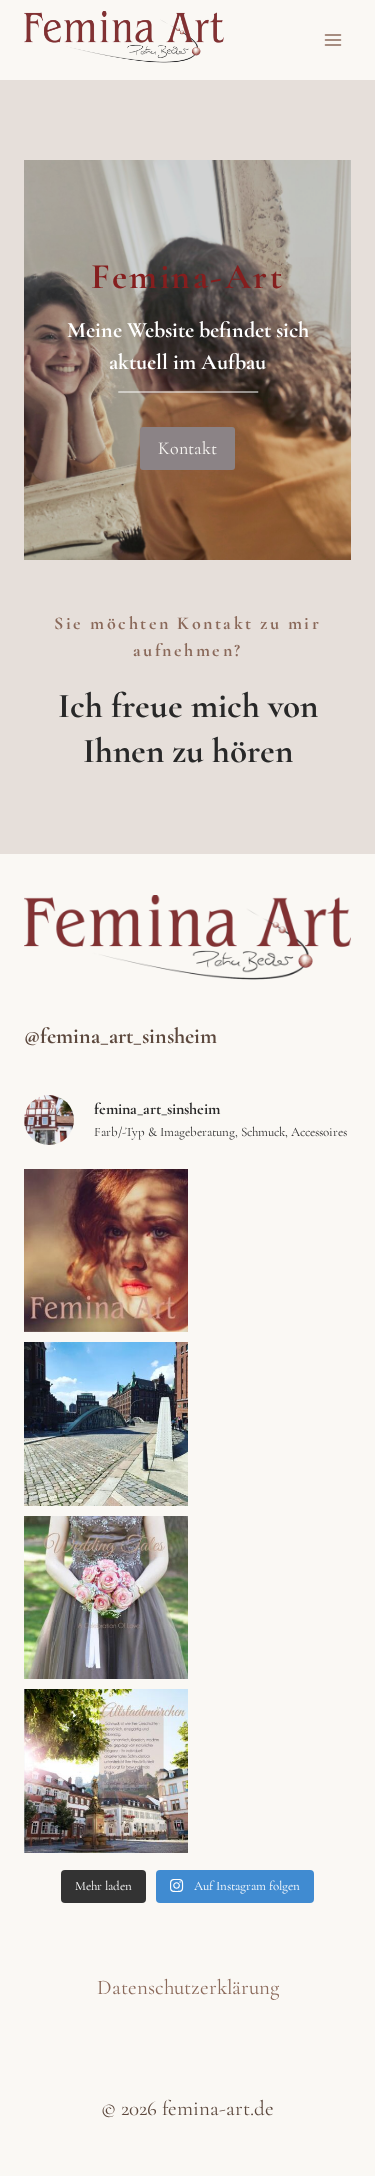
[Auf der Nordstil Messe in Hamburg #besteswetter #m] (106, 1424)
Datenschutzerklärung (188, 1987)
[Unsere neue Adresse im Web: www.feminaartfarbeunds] (106, 1251)
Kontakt (187, 448)
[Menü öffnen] (332, 39)
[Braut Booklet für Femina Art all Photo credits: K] (106, 1598)
